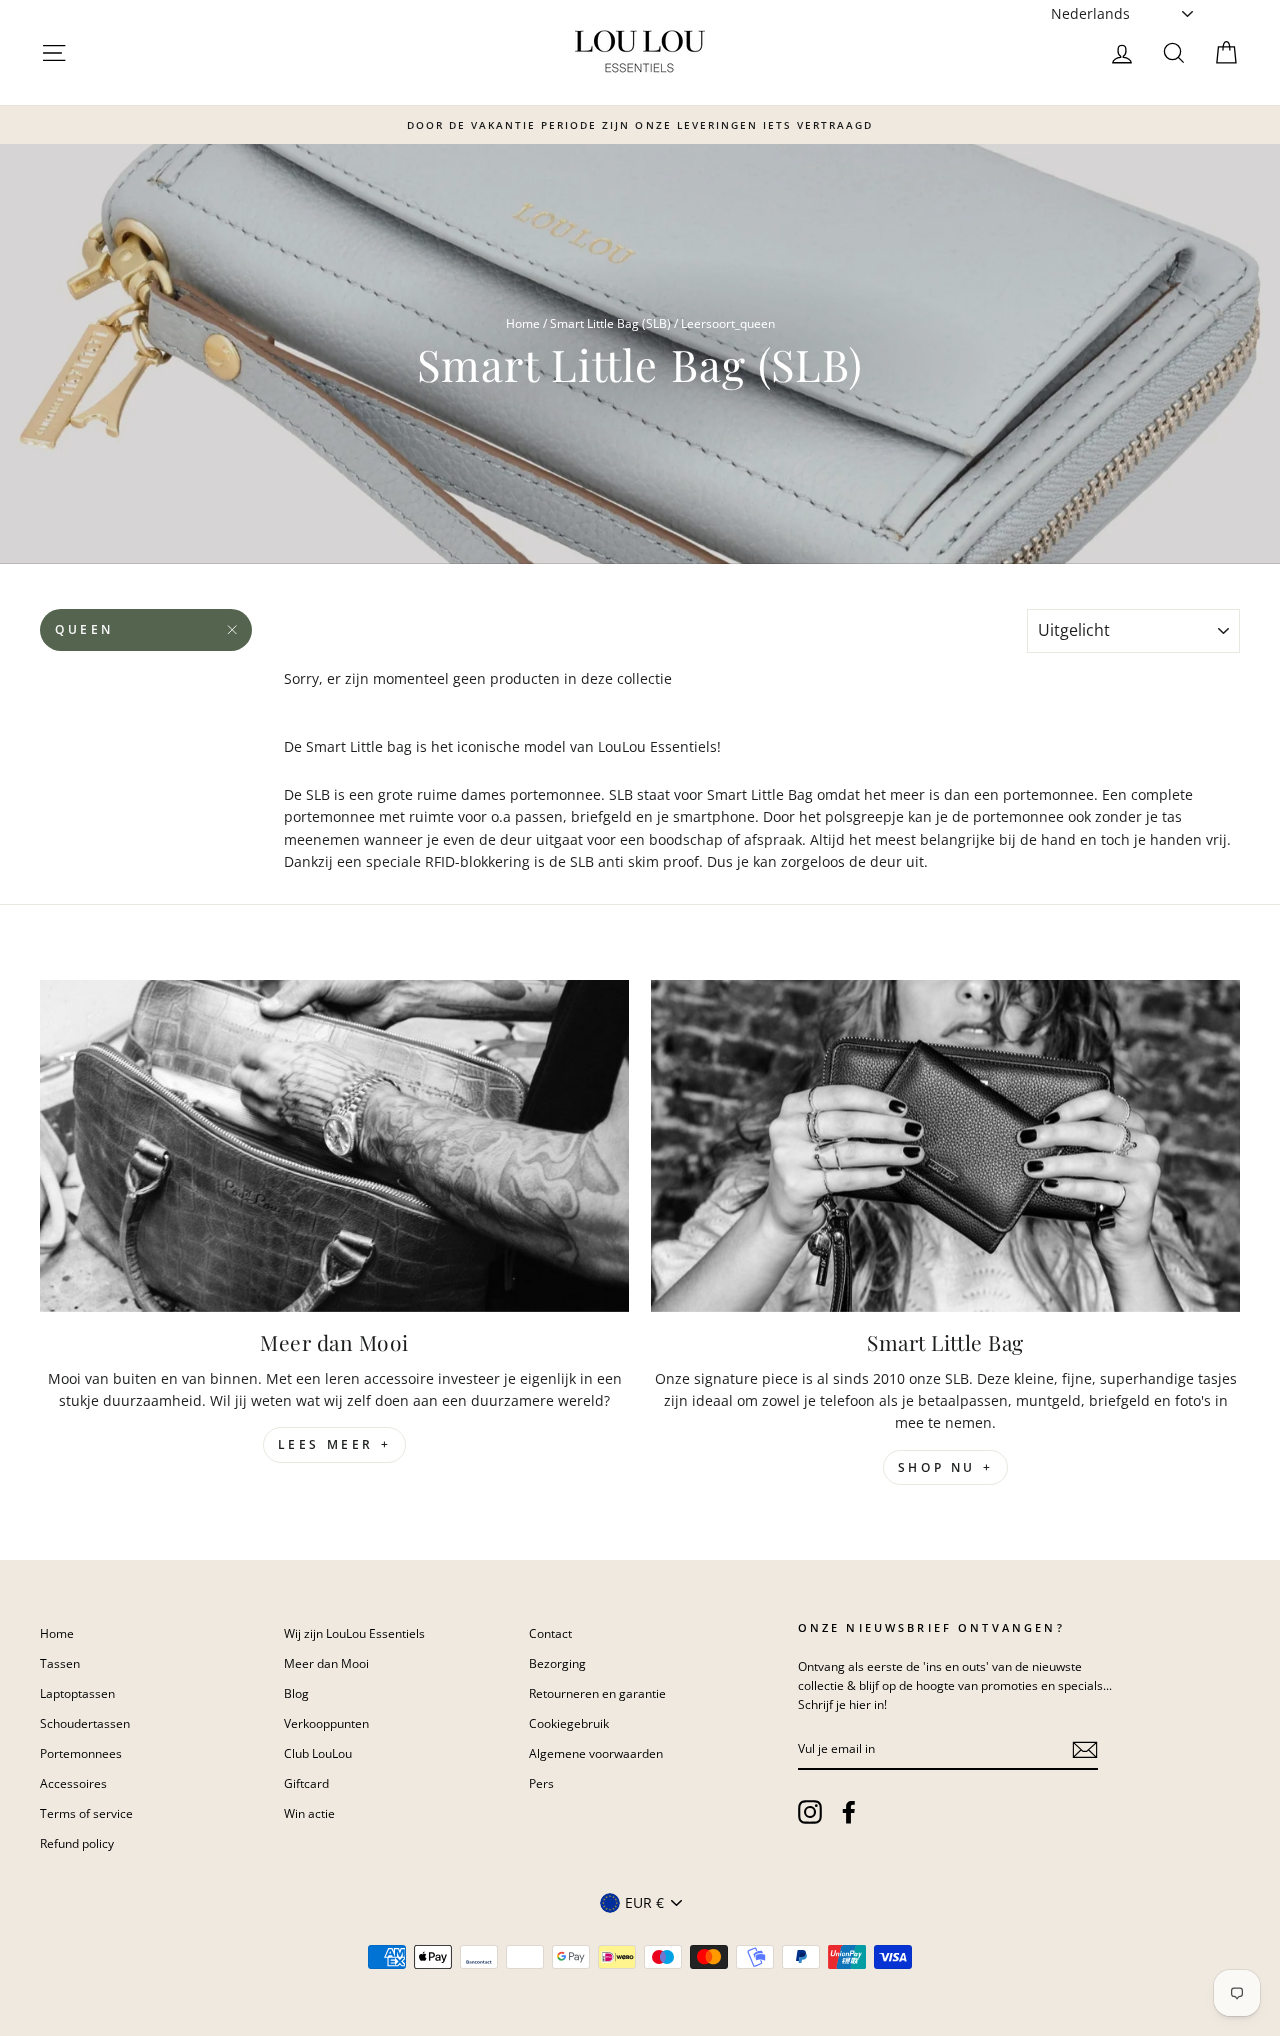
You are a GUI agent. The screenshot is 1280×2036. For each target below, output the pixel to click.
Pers (541, 1783)
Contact (550, 1633)
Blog (296, 1693)
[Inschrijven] (1085, 1749)
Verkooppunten (326, 1723)
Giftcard (306, 1783)
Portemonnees (81, 1753)
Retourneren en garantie (597, 1693)
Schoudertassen (85, 1723)
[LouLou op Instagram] (810, 1812)
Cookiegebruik (569, 1723)
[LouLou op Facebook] (849, 1812)
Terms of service (86, 1813)
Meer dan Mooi (326, 1663)
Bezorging (557, 1663)
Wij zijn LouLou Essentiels (354, 1633)
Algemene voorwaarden (596, 1753)
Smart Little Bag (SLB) (610, 323)
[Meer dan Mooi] (334, 1145)
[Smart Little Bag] (945, 1145)
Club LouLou (318, 1753)
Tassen (60, 1663)
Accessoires (73, 1783)
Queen (84, 629)
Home (523, 323)
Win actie (309, 1813)
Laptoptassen (77, 1693)
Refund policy (77, 1843)
